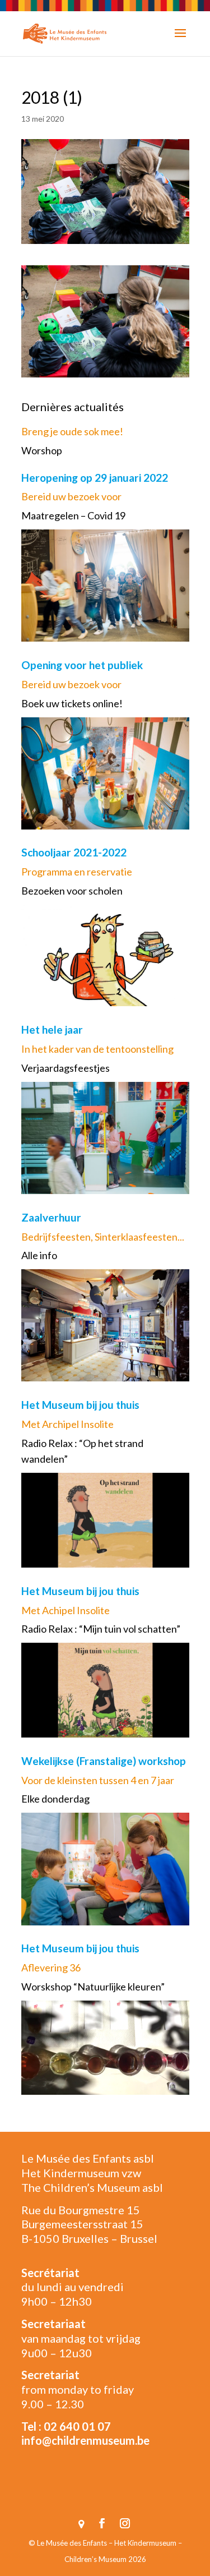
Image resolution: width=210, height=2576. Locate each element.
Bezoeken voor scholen (72, 891)
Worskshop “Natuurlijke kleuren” (93, 1987)
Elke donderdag (55, 1799)
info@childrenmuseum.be (85, 2440)
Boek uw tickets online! (72, 703)
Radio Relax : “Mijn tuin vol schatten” (101, 1629)
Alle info (39, 1255)
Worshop (42, 450)
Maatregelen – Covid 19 (73, 515)
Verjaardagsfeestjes (66, 1068)
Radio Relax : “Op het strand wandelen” (82, 1451)
